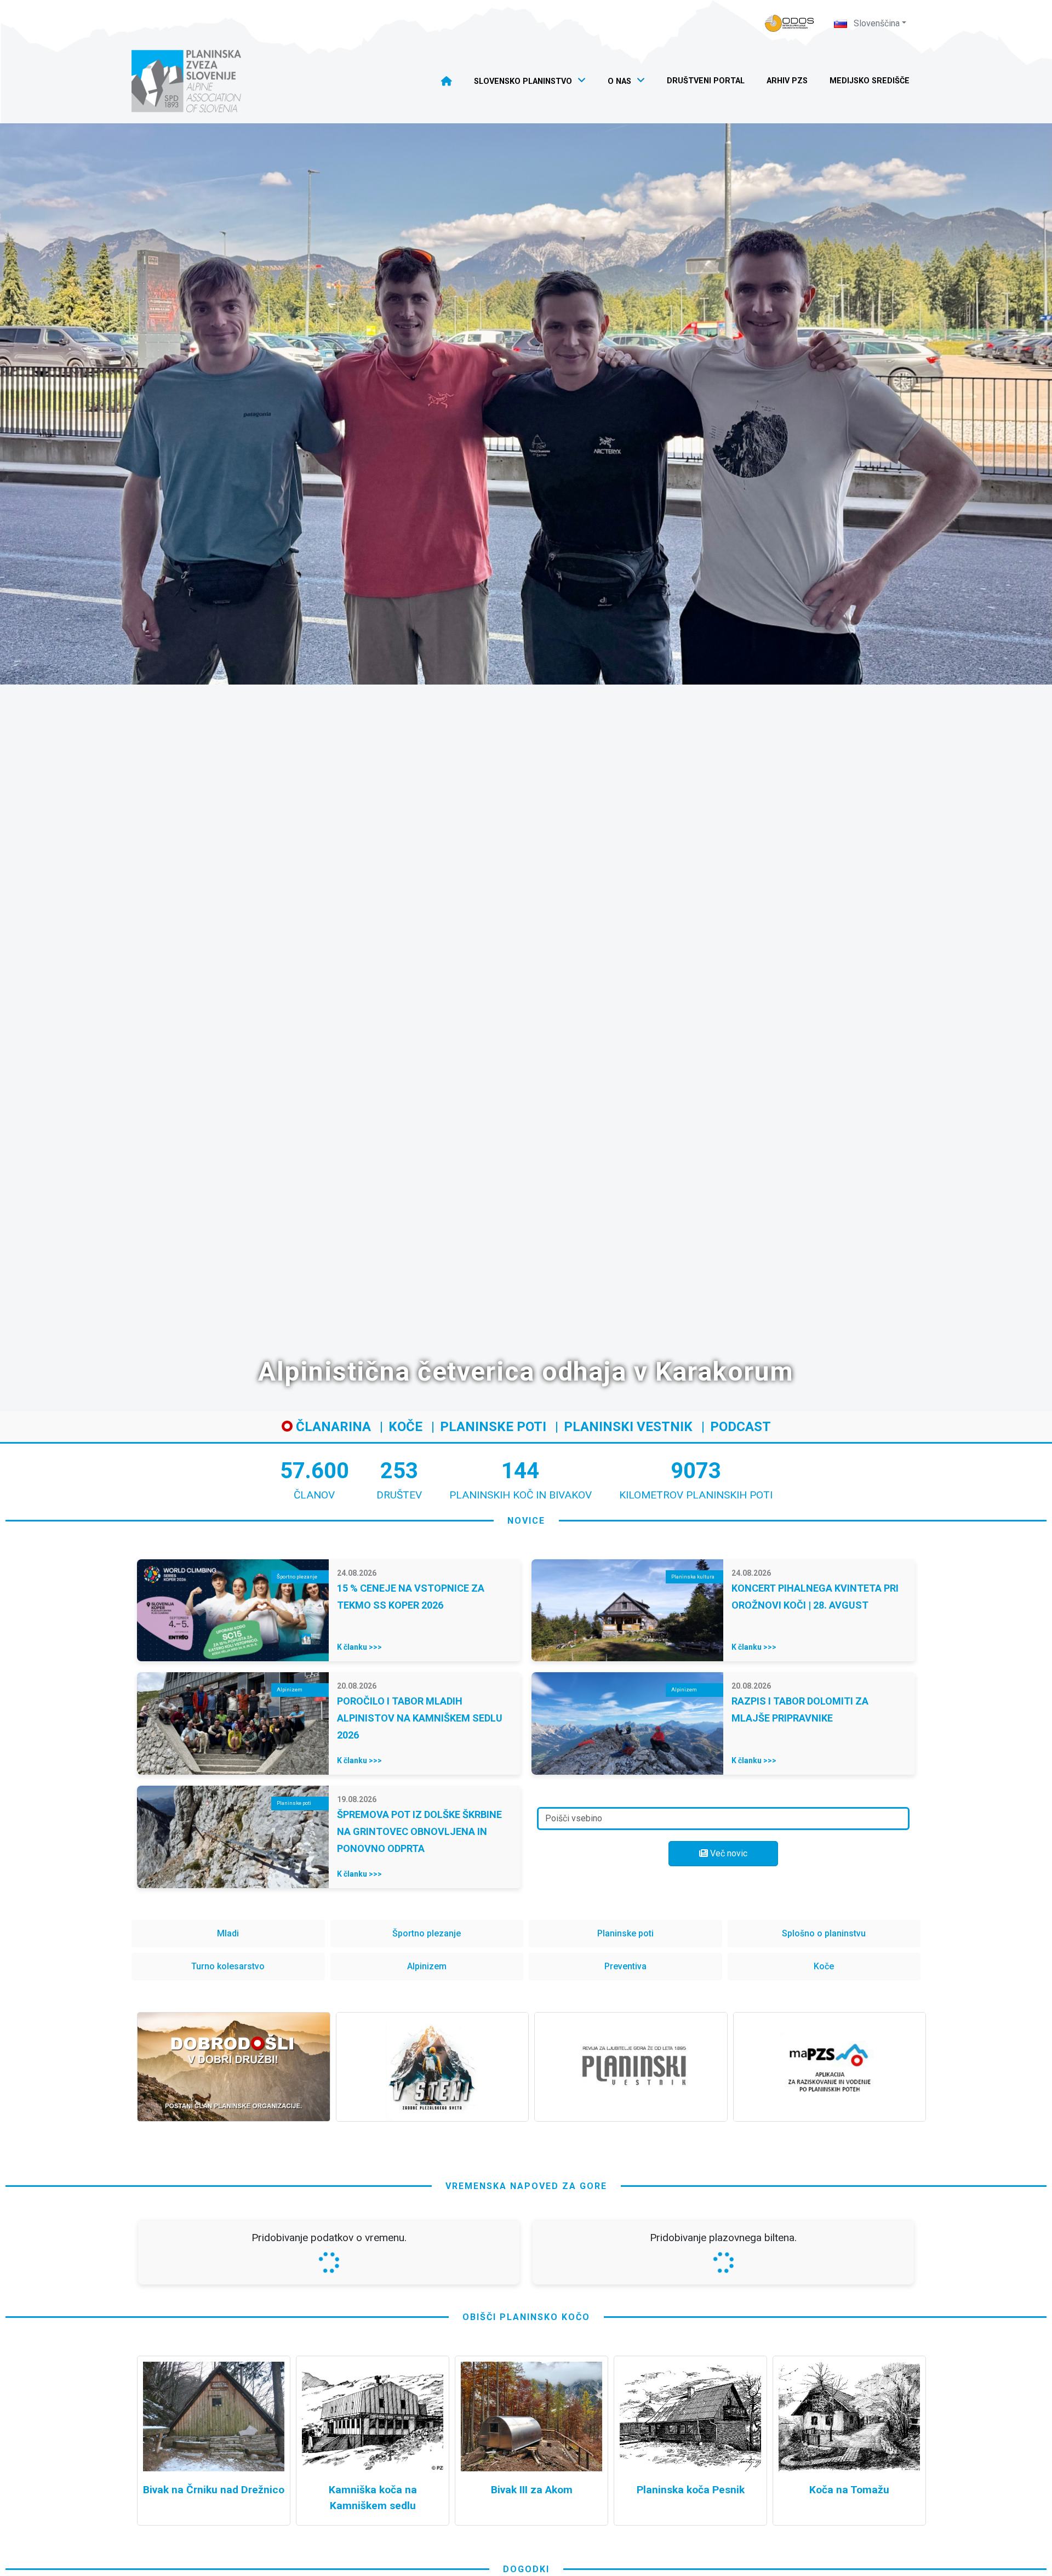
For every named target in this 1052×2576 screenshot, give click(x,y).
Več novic (728, 1853)
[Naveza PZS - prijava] (790, 23)
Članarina (332, 1427)
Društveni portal (706, 81)
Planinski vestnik (628, 1427)
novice (526, 1521)
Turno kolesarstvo (228, 1966)
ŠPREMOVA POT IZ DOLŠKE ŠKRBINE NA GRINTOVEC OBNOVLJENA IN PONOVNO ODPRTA (419, 1831)
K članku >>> (359, 1647)
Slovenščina (876, 23)
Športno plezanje (427, 1933)
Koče (405, 1427)
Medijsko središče (870, 81)
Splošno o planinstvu (824, 1933)
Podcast (741, 1427)
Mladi (228, 1933)
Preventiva (625, 1966)
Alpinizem (427, 1966)
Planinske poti (493, 1427)
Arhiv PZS (787, 81)
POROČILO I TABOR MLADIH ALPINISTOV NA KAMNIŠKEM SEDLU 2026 (420, 1718)
